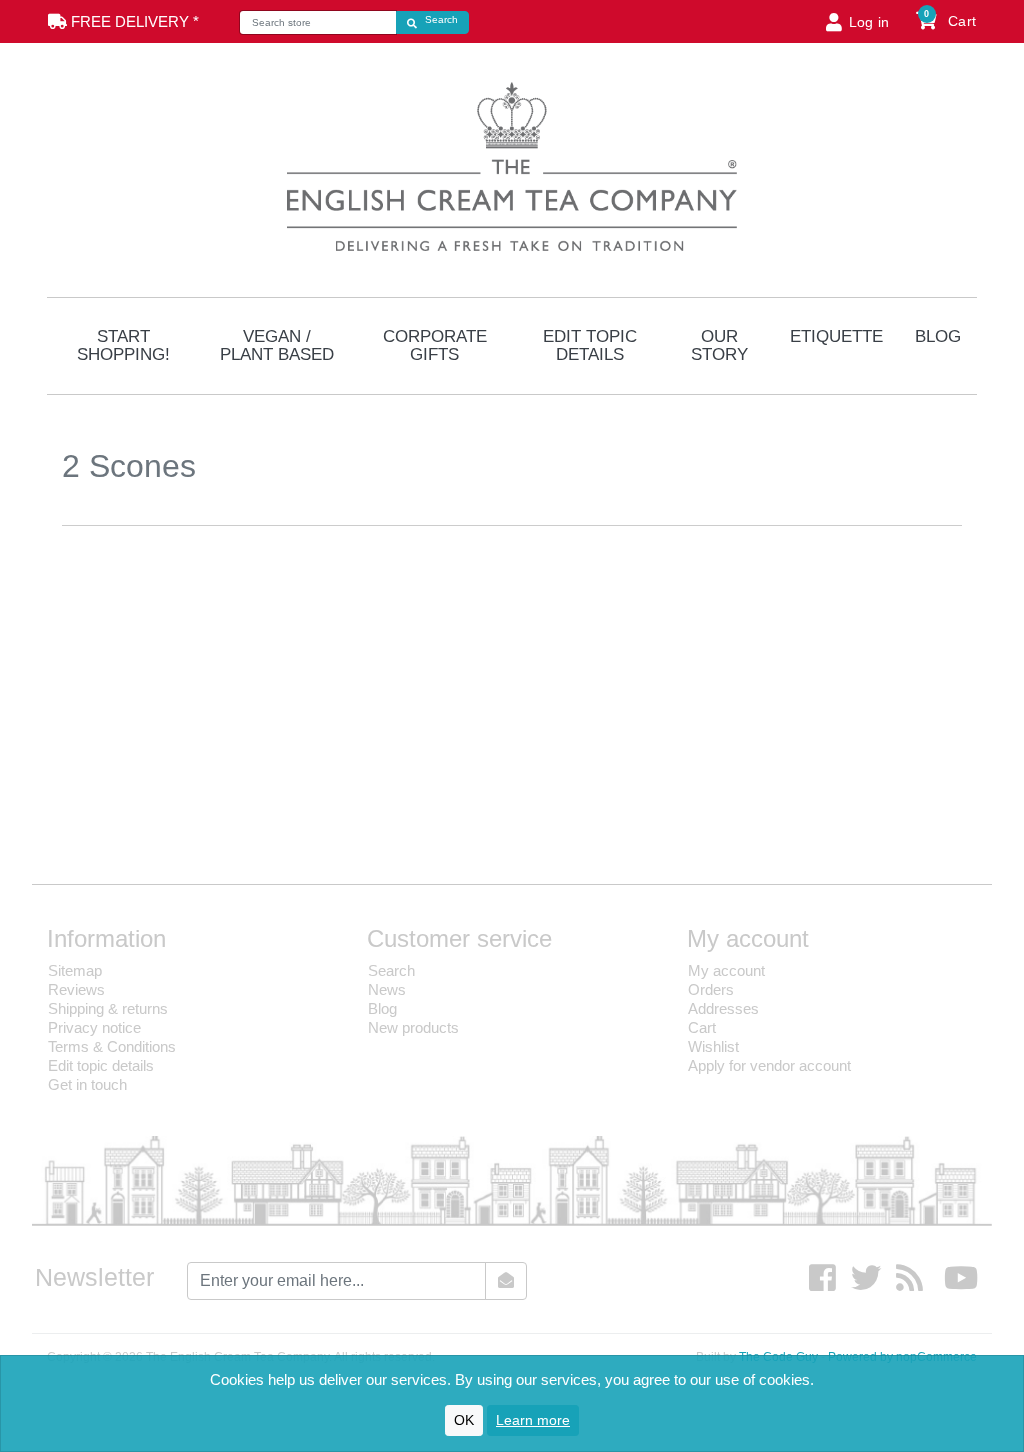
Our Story (719, 345)
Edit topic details (590, 345)
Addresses (723, 1008)
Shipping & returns (108, 1008)
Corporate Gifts (435, 345)
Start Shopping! (123, 345)
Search (391, 970)
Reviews (76, 989)
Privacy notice (94, 1027)
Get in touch (87, 1084)
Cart (702, 1027)
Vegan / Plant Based (277, 345)
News (387, 989)
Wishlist (713, 1046)
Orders (711, 989)
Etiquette (836, 336)
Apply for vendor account (769, 1065)
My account (726, 970)
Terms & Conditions (112, 1046)
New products (413, 1027)
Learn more (533, 1420)
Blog (938, 336)
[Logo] (512, 164)
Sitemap (75, 970)
